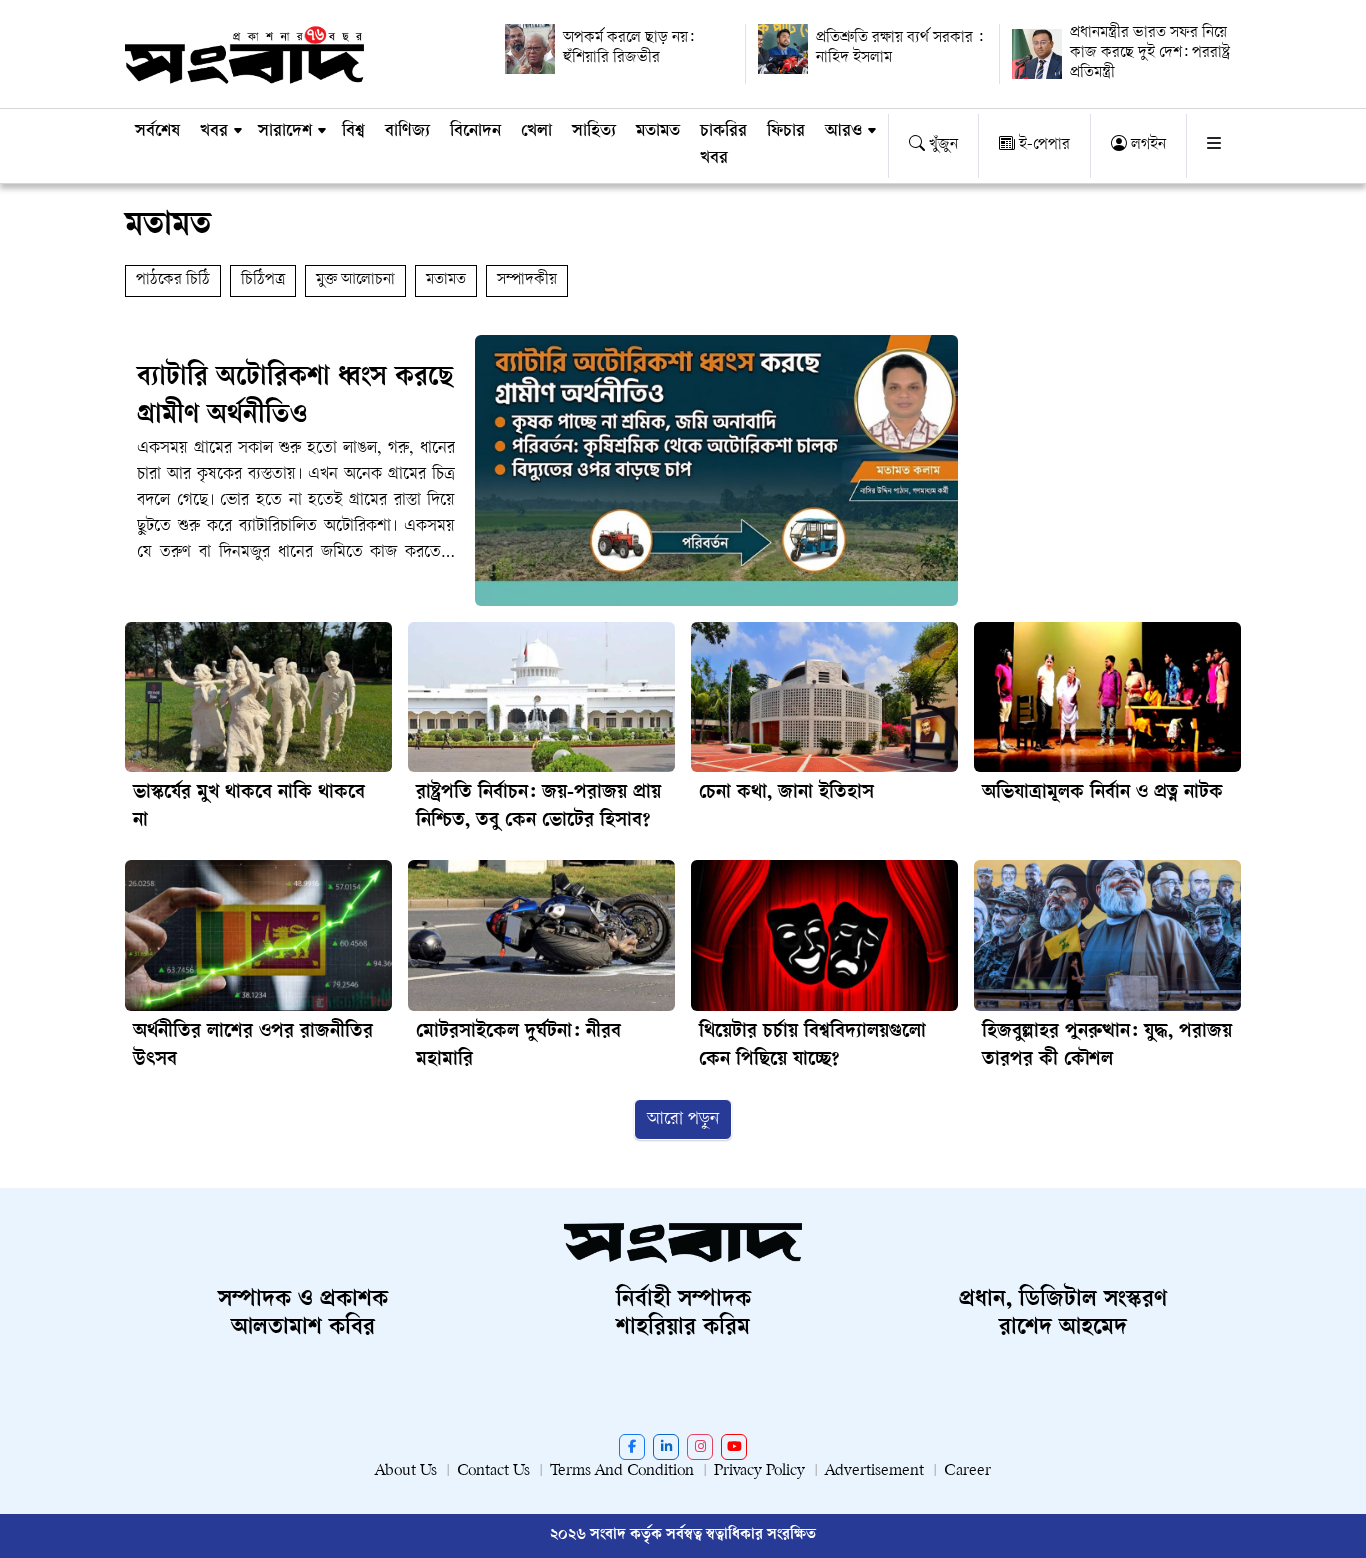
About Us (406, 1471)
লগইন (1146, 145)
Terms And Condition (622, 1471)
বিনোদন (475, 132)
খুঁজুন (941, 145)
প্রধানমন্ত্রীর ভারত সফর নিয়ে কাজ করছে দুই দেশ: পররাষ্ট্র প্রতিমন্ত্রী (1150, 53)
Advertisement (874, 1471)
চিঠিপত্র (263, 280)
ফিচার (786, 132)
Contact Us (493, 1471)
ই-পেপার (1042, 145)
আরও (843, 132)
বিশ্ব (353, 132)
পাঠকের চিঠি (173, 280)
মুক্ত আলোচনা (355, 280)
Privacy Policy (759, 1471)
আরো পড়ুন (683, 1119)
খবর (214, 132)
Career (967, 1471)
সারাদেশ (285, 132)
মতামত (658, 132)
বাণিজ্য (407, 132)
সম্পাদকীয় (527, 280)
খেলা (536, 132)
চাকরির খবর (723, 145)
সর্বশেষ (157, 132)
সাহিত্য (594, 132)
